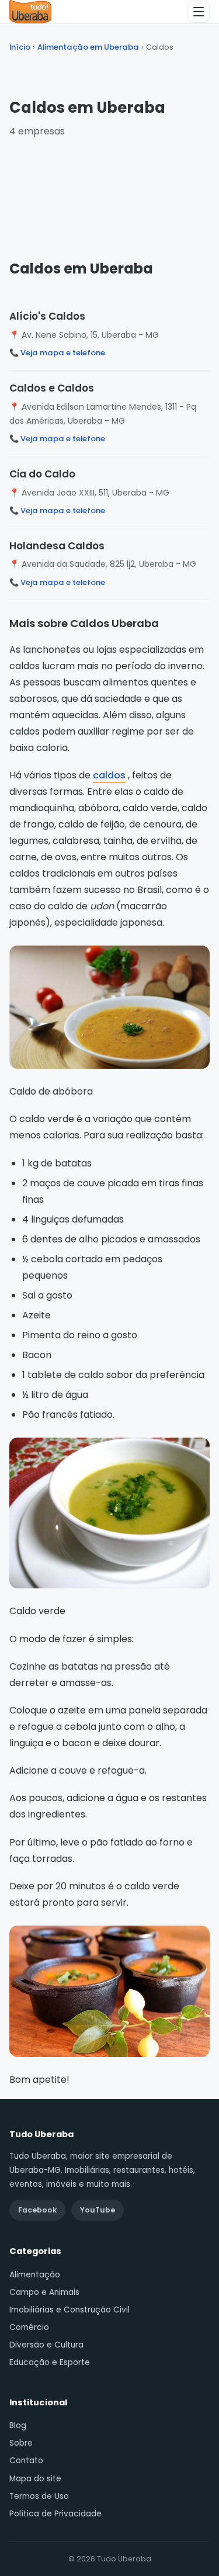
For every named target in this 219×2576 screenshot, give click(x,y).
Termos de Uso (39, 2496)
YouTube (98, 2210)
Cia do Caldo (42, 474)
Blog (18, 2426)
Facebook (37, 2210)
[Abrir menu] (199, 12)
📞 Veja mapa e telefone (57, 353)
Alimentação (35, 2275)
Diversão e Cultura (46, 2345)
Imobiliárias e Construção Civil (69, 2310)
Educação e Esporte (50, 2362)
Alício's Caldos (47, 316)
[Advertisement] (110, 188)
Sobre (21, 2443)
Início (20, 47)
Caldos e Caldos (52, 388)
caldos (109, 775)
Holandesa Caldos (57, 546)
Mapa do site (35, 2479)
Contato (26, 2461)
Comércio (29, 2327)
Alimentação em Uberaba (88, 47)
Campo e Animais (44, 2292)
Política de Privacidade (55, 2514)
